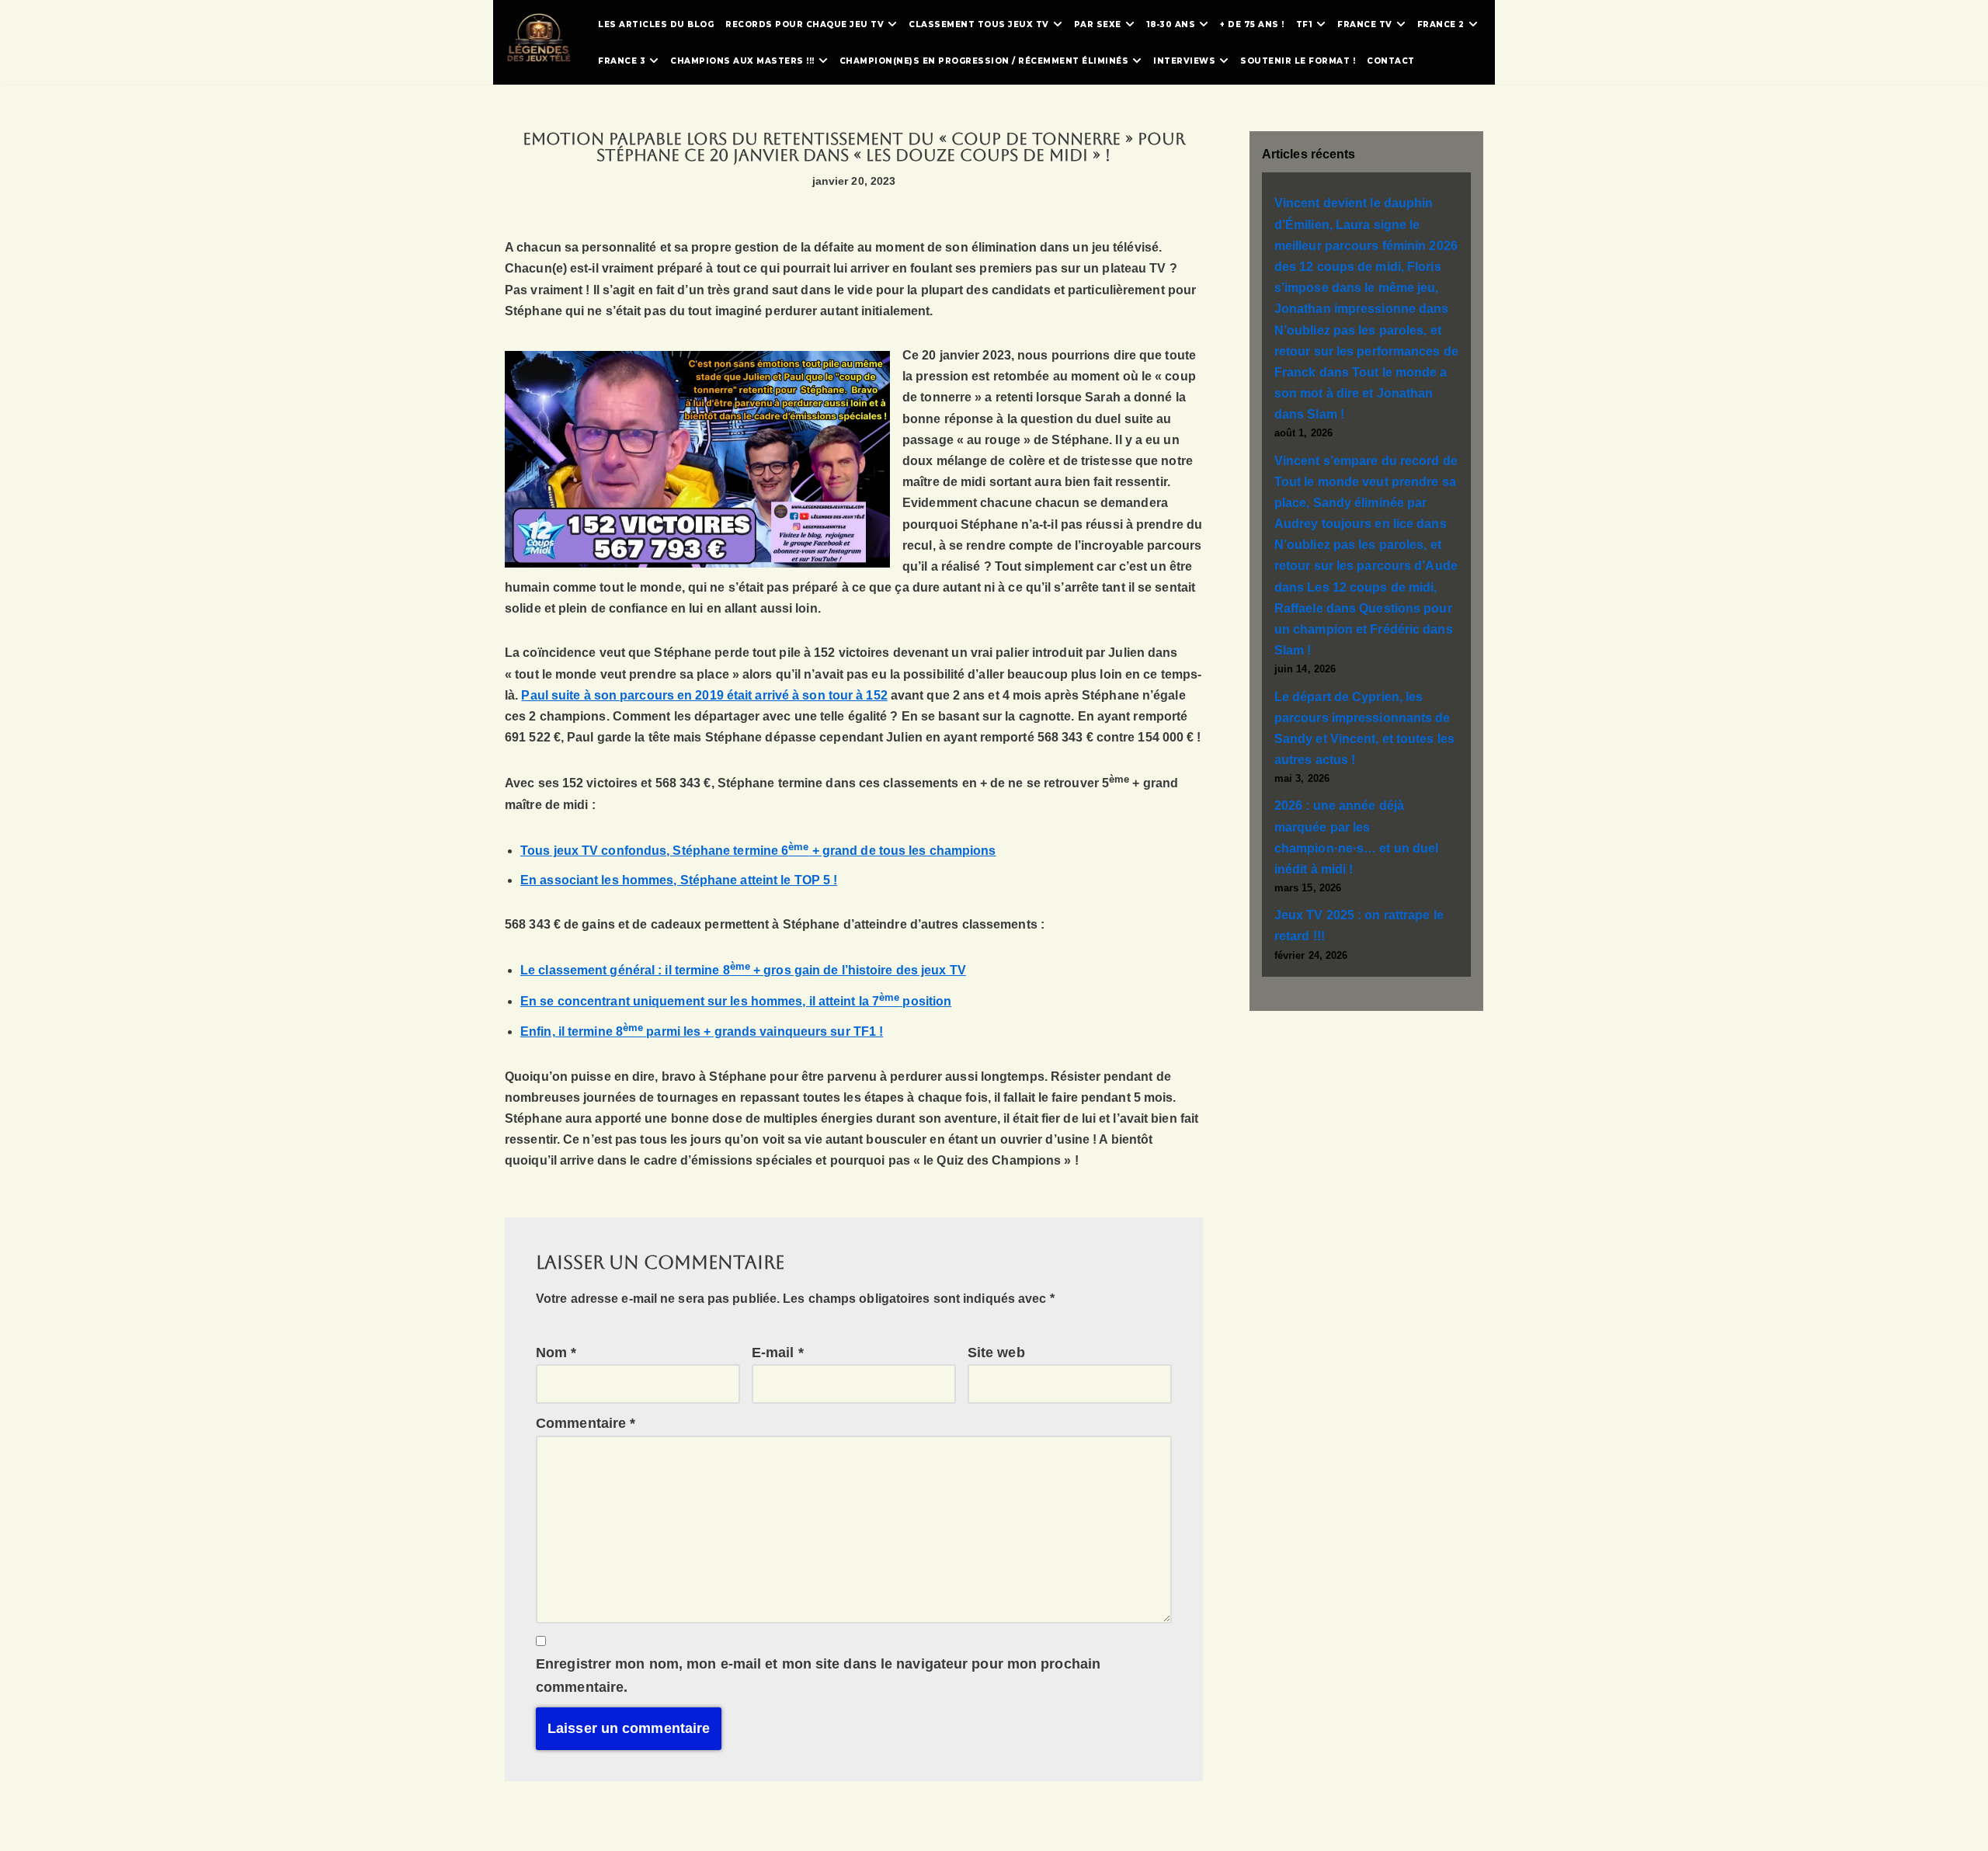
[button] (892, 24)
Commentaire (586, 1423)
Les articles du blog (656, 24)
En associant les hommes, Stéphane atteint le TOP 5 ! (679, 880)
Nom (556, 1353)
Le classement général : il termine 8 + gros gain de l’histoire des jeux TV (743, 970)
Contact (1391, 61)
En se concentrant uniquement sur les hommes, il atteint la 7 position (736, 1001)
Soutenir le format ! (1298, 61)
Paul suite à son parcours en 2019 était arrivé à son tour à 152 (704, 695)
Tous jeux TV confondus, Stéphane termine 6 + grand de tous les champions (758, 851)
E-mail (778, 1353)
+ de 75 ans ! (1252, 24)
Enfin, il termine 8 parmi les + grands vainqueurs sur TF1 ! (702, 1031)
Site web (996, 1353)
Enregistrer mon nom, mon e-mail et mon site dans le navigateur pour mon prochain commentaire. (818, 1676)
